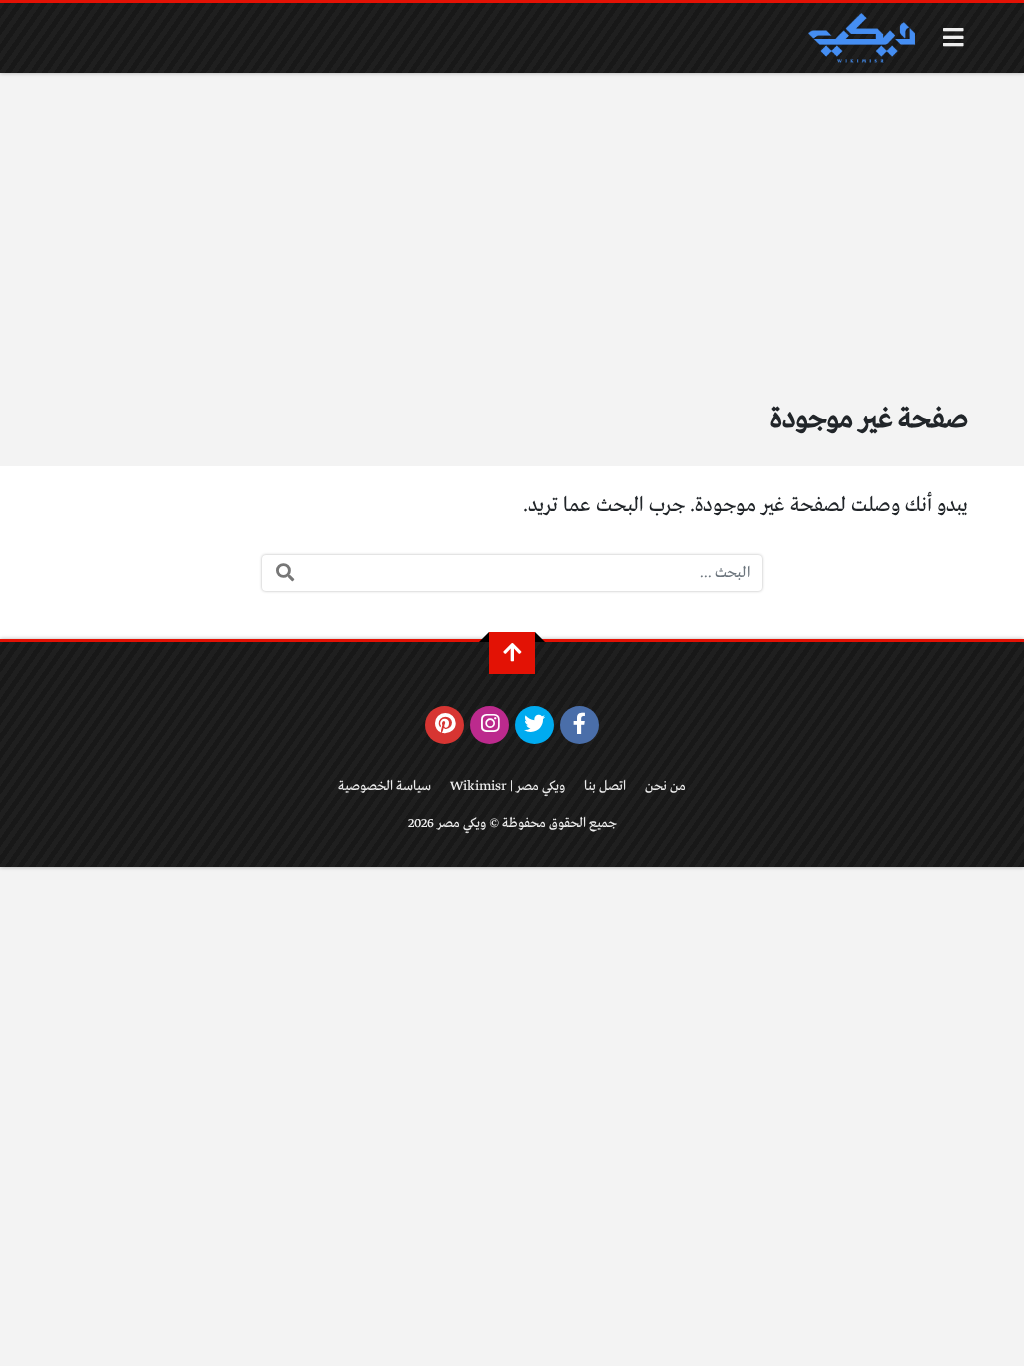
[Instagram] (489, 725)
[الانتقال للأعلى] (512, 653)
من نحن (665, 786)
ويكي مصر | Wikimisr (507, 786)
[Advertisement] (512, 223)
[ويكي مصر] (861, 38)
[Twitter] (534, 725)
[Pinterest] (444, 725)
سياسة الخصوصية (384, 786)
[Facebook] (579, 725)
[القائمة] (953, 37)
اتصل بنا (605, 786)
